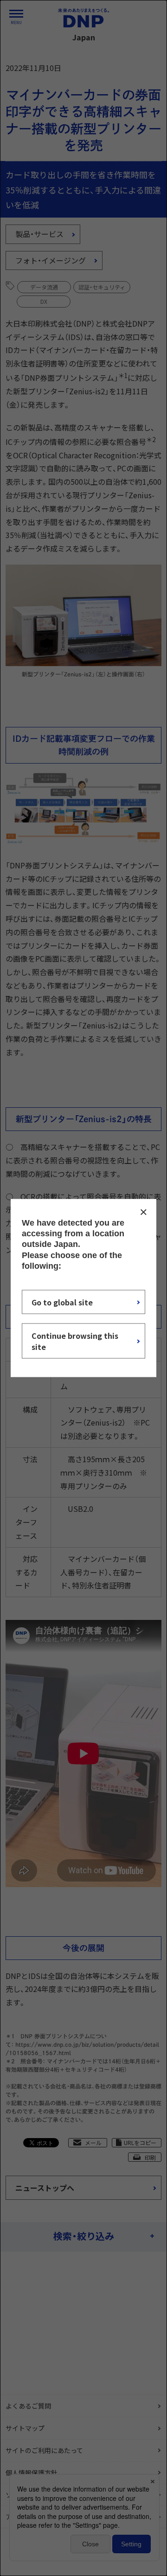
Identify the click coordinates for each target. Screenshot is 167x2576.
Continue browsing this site (75, 1341)
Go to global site (62, 1302)
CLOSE (143, 1212)
